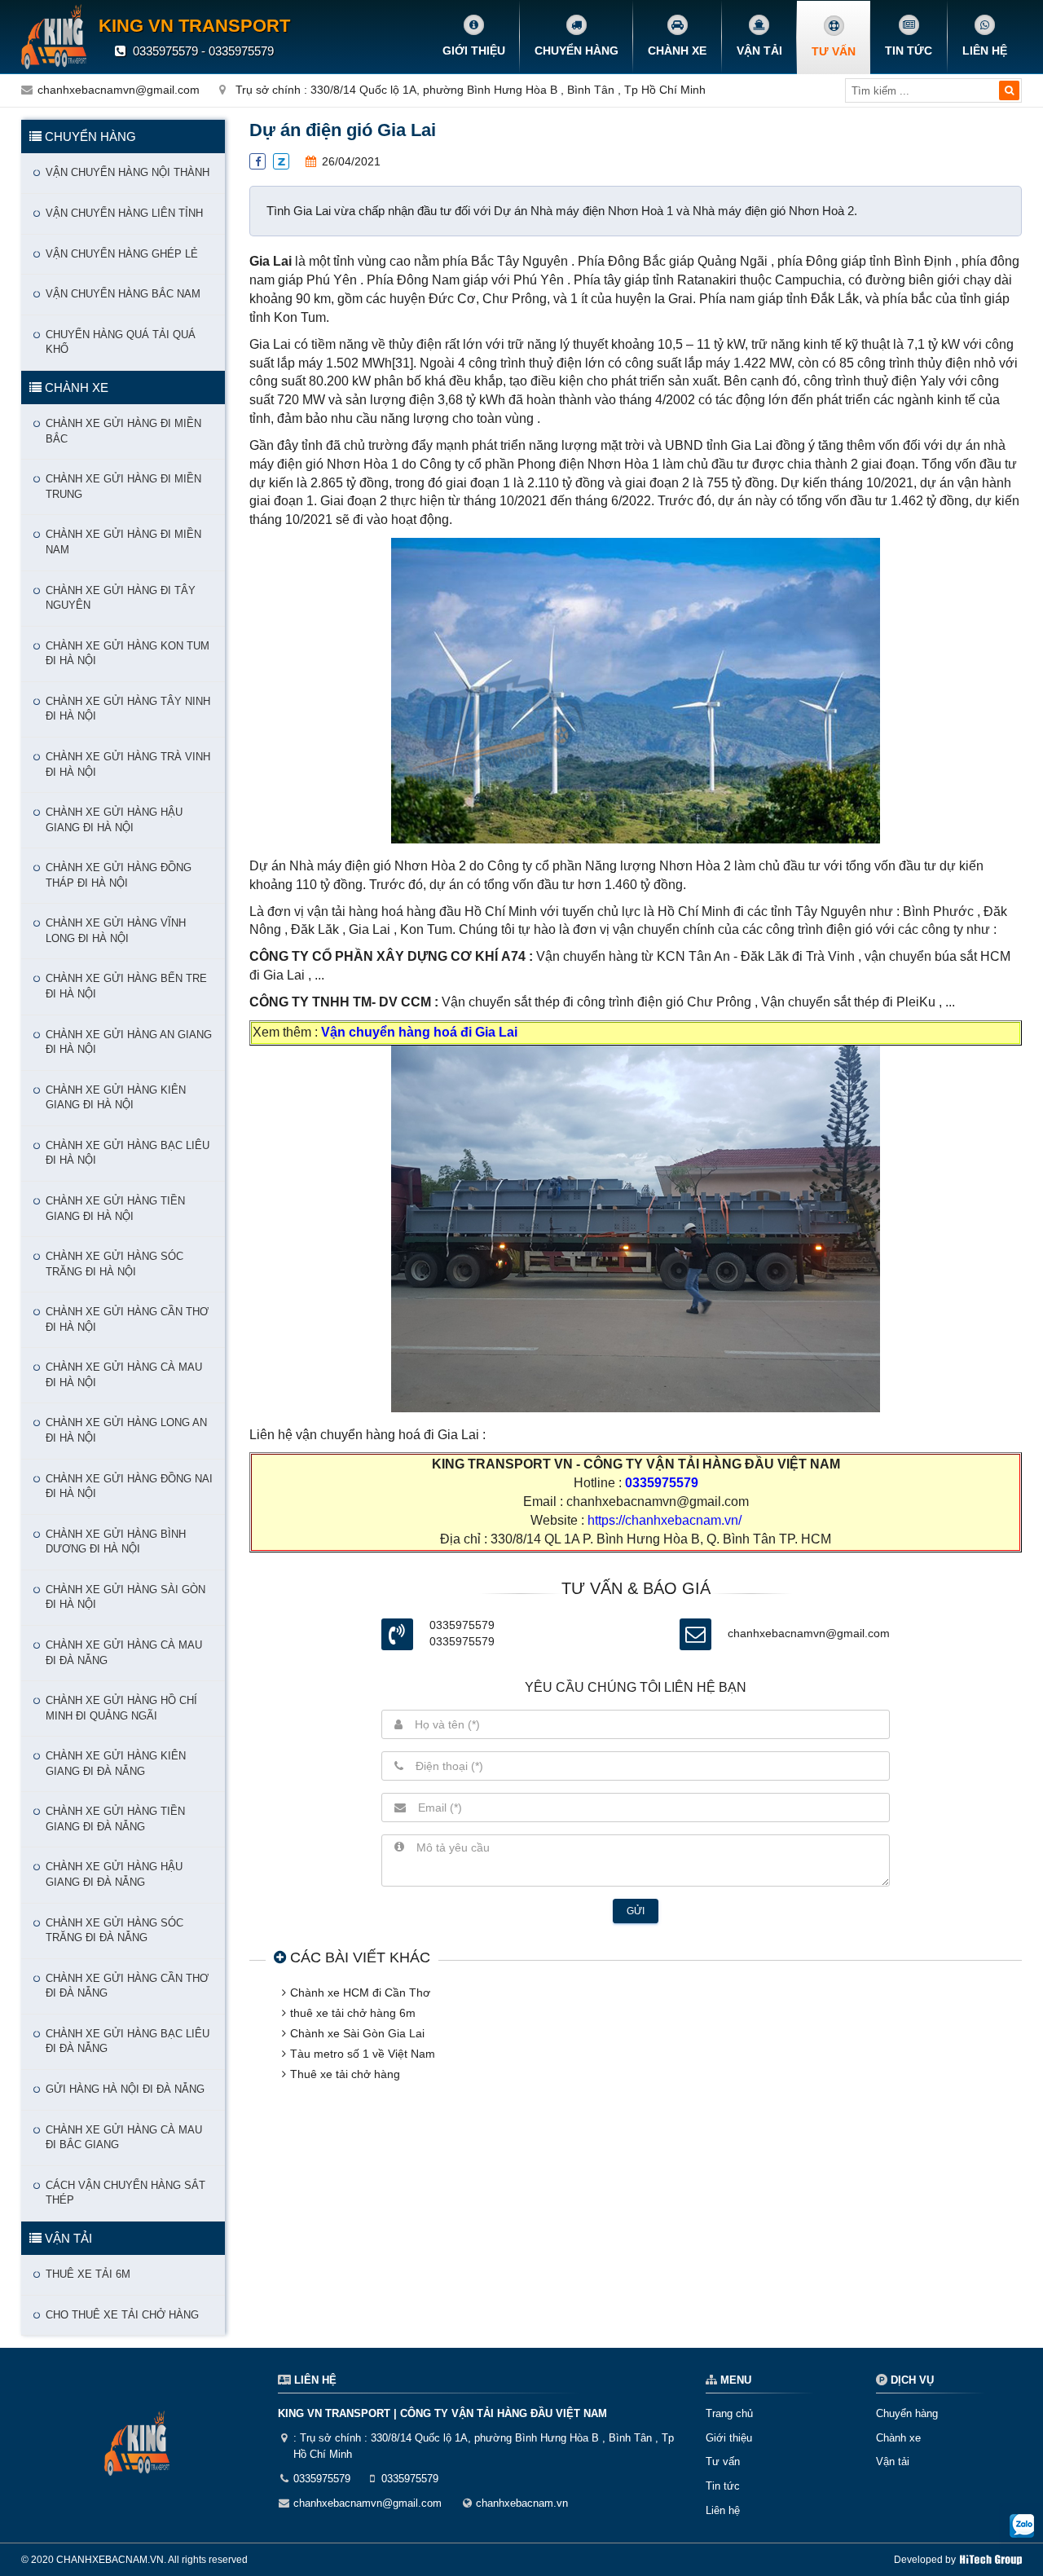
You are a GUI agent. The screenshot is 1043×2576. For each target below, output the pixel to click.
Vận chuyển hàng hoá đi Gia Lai (419, 1032)
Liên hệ (985, 51)
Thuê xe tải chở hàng (345, 2074)
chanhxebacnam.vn (522, 2503)
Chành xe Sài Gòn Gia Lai (357, 2033)
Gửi (636, 1911)
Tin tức (909, 51)
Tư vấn (834, 51)
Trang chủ (729, 2413)
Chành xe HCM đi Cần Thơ (360, 1993)
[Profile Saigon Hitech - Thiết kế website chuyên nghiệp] (991, 2560)
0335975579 (660, 1483)
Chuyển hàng (577, 51)
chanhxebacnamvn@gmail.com (119, 90)
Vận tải (759, 51)
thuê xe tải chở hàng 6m (353, 2013)
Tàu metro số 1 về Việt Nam (363, 2054)
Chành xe (677, 51)
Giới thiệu (474, 51)
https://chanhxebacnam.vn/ (665, 1520)
